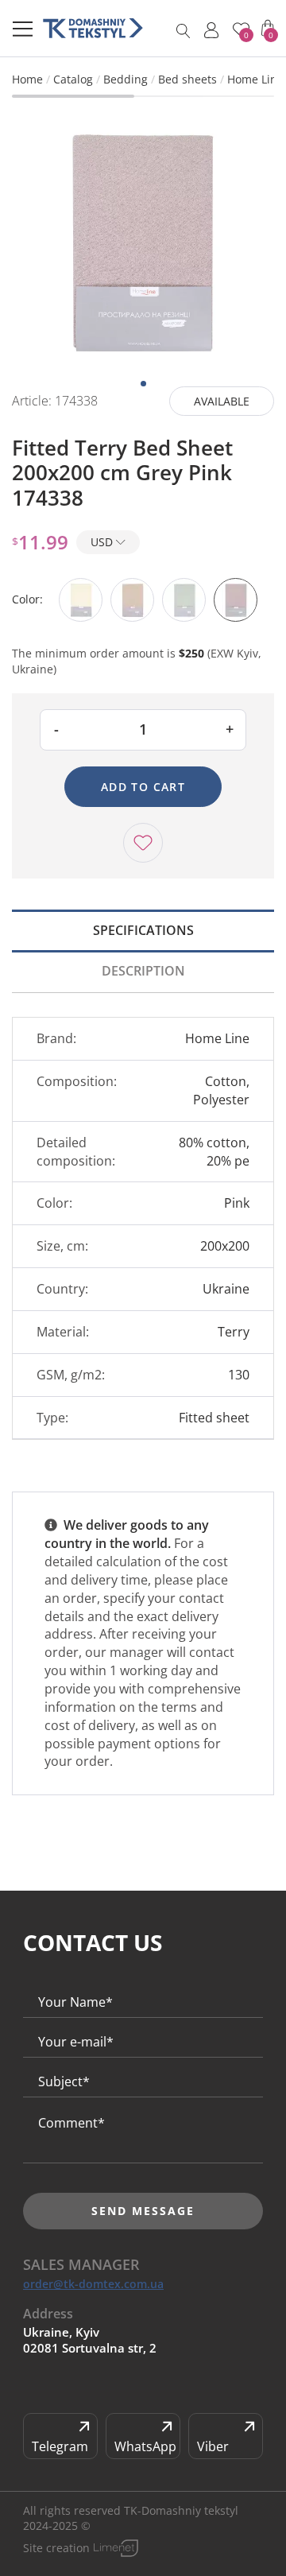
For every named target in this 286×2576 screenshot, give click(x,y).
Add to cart (143, 787)
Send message (143, 2211)
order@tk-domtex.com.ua (93, 2284)
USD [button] (103, 542)
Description (143, 971)
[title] (93, 28)
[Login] (211, 30)
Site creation (56, 2548)
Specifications (143, 930)
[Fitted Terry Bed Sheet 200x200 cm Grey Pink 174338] (143, 238)
